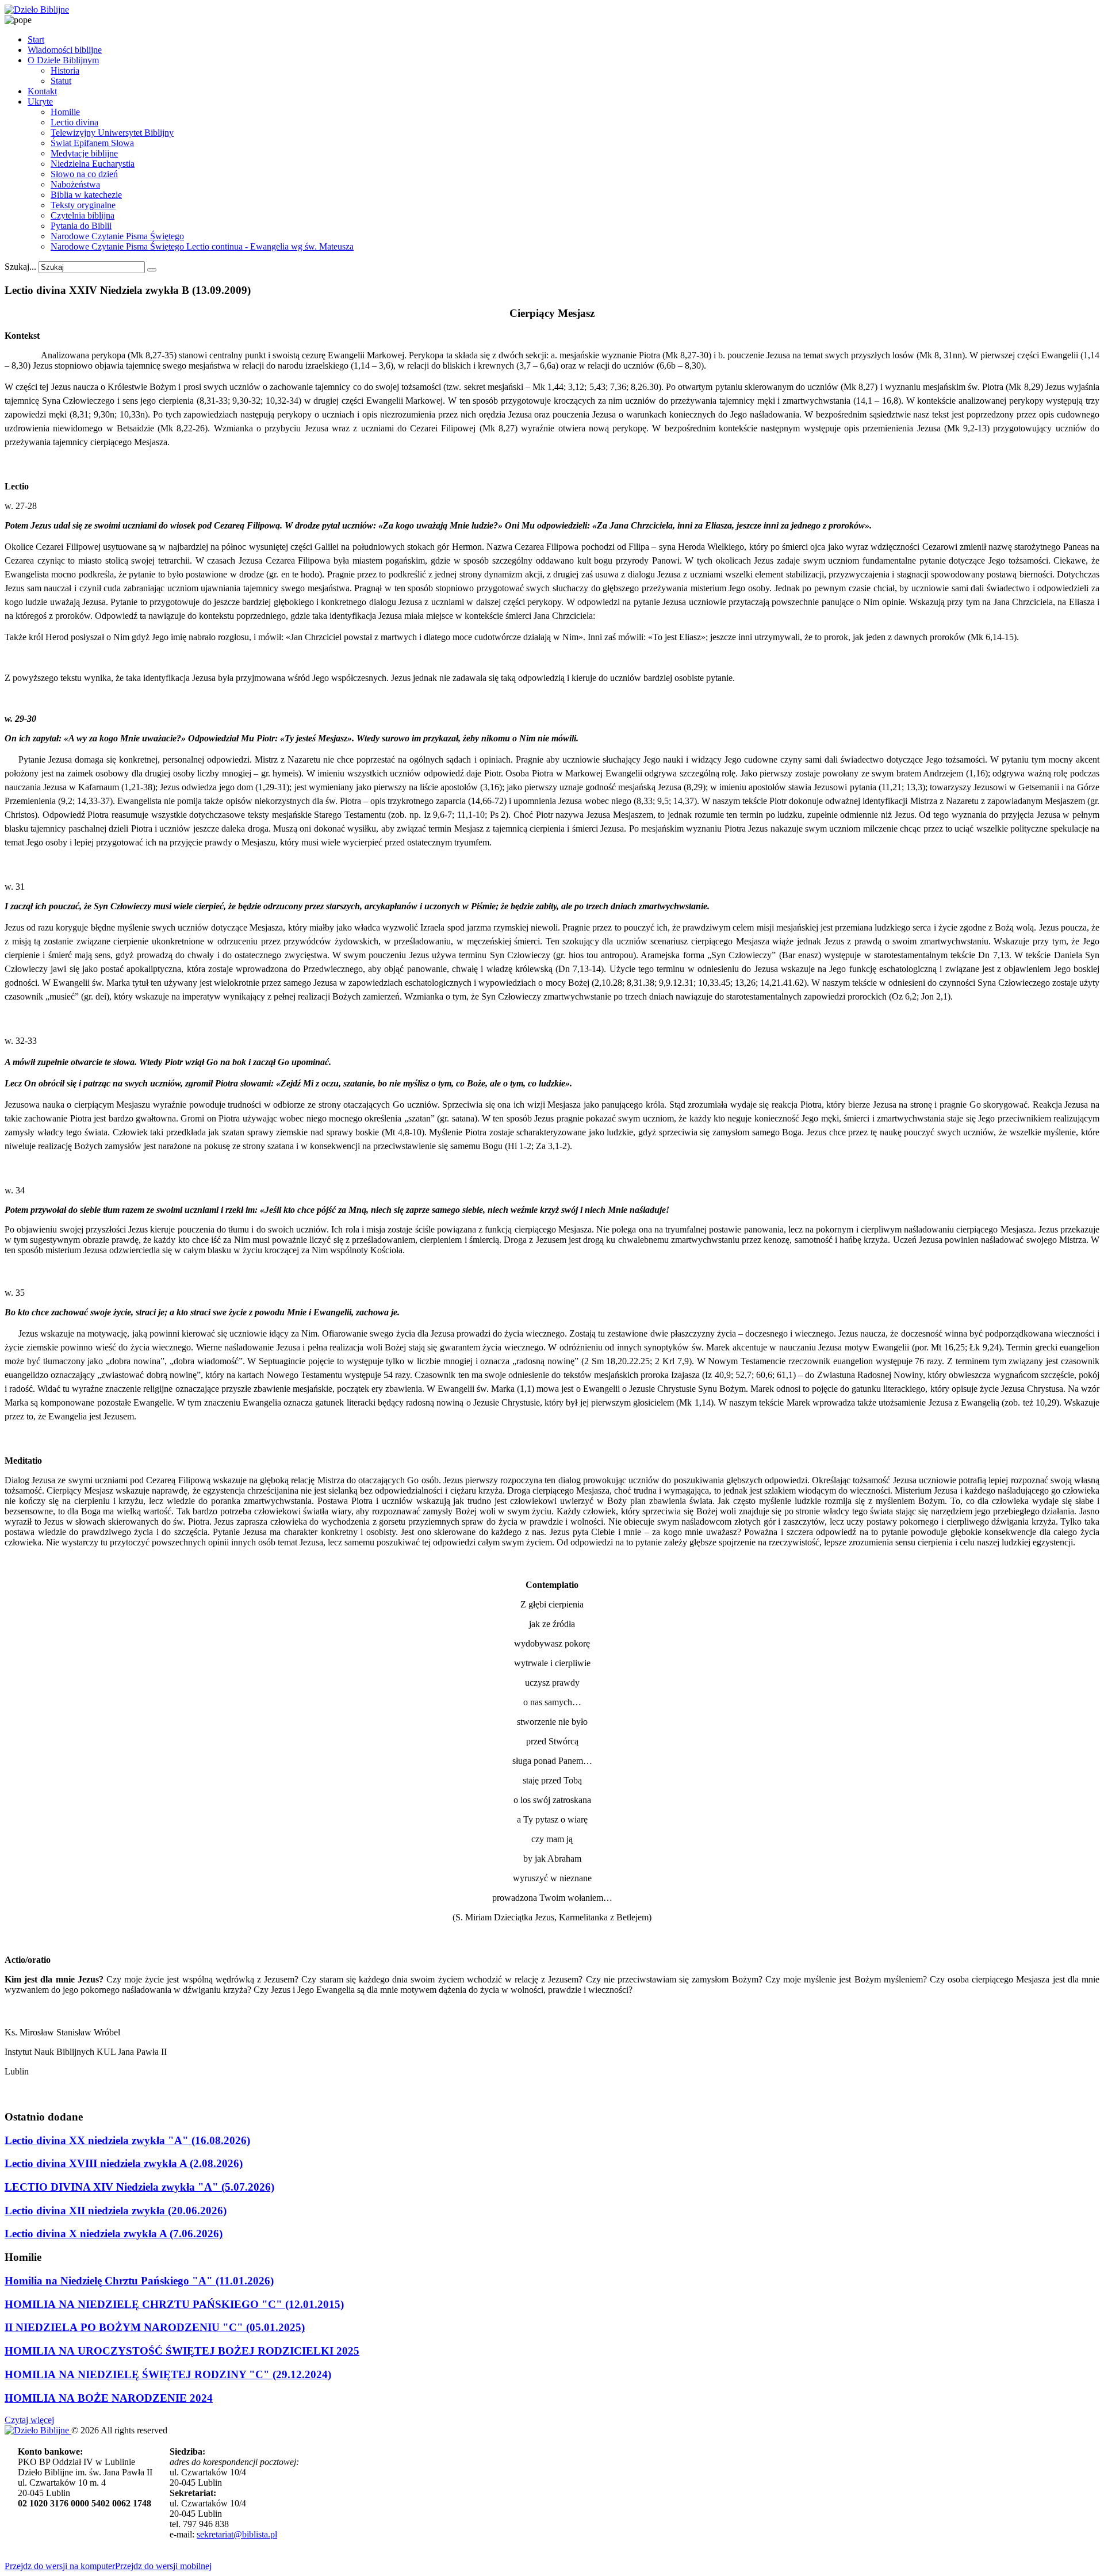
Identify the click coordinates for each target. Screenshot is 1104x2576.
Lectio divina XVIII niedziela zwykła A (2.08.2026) (124, 2163)
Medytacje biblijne (84, 153)
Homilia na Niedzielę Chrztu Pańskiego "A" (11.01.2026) (139, 2281)
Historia (65, 70)
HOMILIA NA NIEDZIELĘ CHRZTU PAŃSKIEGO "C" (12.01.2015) (174, 2304)
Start (36, 39)
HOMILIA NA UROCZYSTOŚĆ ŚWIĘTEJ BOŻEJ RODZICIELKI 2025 (182, 2351)
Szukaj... (20, 267)
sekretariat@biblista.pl (237, 2534)
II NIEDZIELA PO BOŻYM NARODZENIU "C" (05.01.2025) (155, 2327)
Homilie (65, 112)
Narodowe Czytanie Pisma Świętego (117, 236)
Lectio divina (74, 122)
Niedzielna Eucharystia (93, 164)
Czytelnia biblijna (83, 215)
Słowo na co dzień (84, 174)
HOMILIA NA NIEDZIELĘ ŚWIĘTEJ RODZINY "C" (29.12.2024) (168, 2374)
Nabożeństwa (75, 184)
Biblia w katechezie (86, 195)
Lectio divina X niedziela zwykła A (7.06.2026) (114, 2234)
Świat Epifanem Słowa (92, 143)
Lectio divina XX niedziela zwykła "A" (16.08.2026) (127, 2140)
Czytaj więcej (29, 2420)
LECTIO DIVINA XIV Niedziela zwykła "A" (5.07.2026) (139, 2187)
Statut (61, 81)
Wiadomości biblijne (65, 50)
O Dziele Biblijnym (63, 60)
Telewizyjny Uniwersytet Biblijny (112, 133)
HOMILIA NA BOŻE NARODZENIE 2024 (109, 2398)
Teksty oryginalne (83, 205)
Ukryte (40, 102)
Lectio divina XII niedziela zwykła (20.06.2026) (116, 2211)
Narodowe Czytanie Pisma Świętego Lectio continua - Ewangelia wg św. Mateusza (202, 246)
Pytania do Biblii (81, 226)
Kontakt (42, 91)
